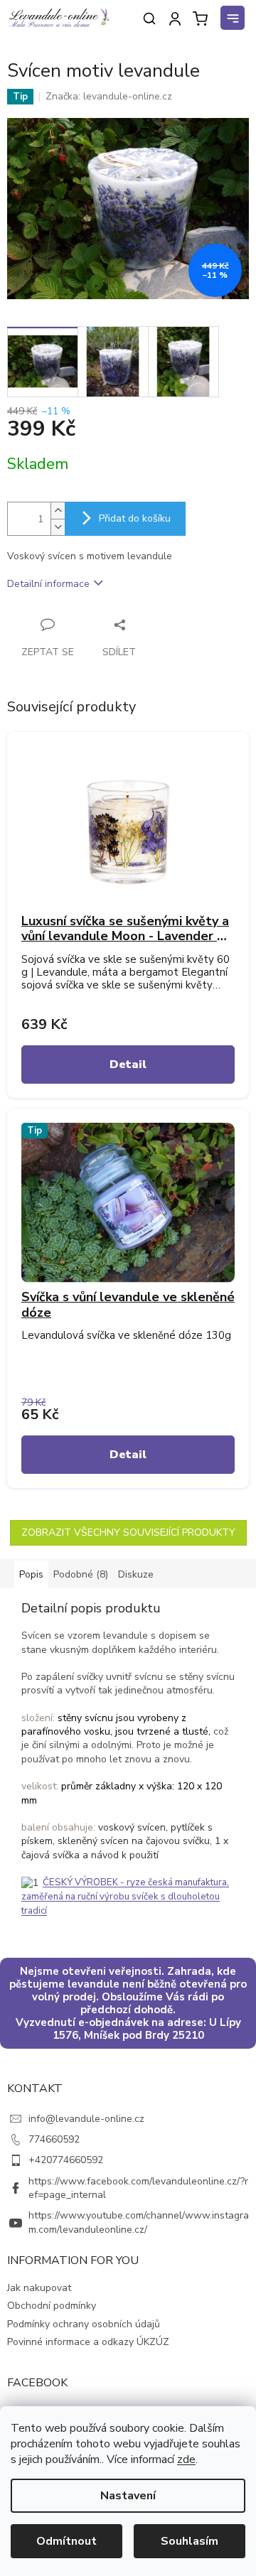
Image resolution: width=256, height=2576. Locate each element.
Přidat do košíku (135, 518)
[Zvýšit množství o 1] (58, 511)
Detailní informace (48, 584)
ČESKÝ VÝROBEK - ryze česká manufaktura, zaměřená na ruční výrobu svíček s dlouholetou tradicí (125, 1896)
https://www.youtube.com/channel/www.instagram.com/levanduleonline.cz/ (139, 2222)
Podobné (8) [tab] (81, 1574)
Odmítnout (66, 2541)
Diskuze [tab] (136, 1574)
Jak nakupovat (39, 2288)
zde (186, 2459)
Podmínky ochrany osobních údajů (84, 2324)
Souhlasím (190, 2541)
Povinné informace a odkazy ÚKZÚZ (88, 2342)
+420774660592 (66, 2160)
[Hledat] (149, 18)
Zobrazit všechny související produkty (128, 1532)
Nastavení (128, 2496)
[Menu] (235, 20)
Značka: (109, 96)
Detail (128, 1065)
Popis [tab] (31, 1574)
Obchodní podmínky (52, 2306)
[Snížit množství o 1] (58, 527)
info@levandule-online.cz (86, 2119)
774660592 (54, 2139)
